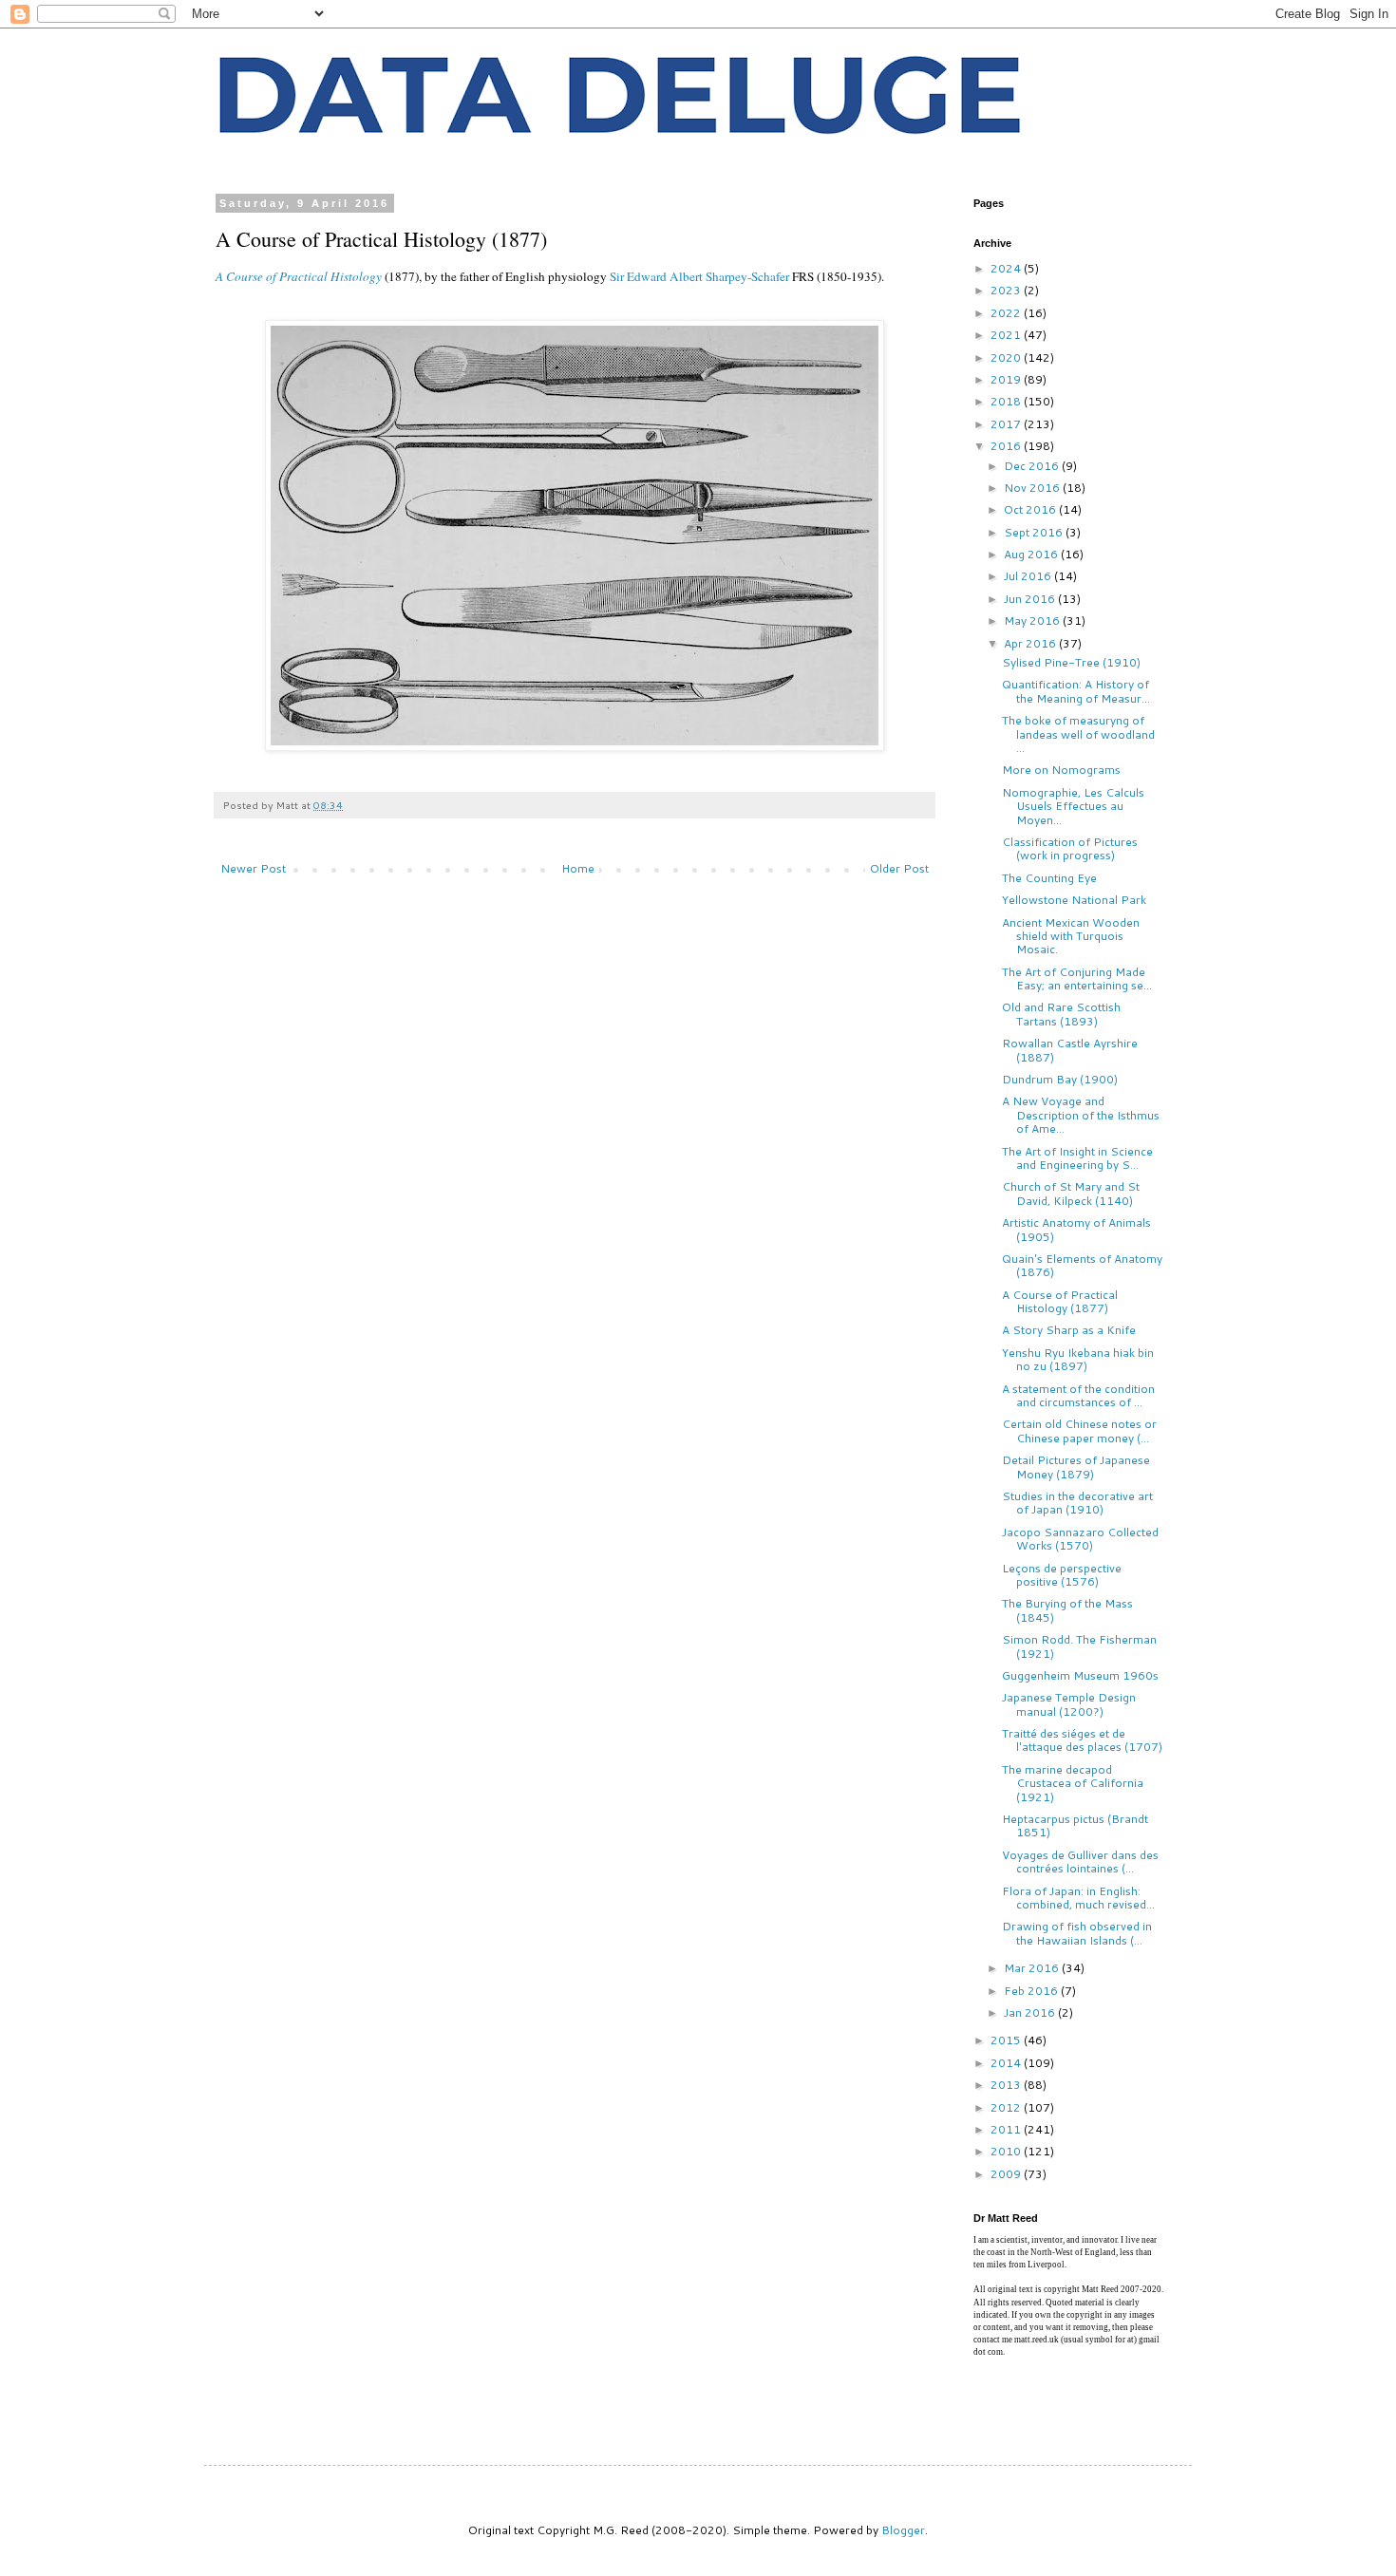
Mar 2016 (1033, 1968)
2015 (1007, 2040)
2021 (1007, 335)
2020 (1007, 357)
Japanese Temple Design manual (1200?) (1069, 1704)
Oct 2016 (1031, 509)
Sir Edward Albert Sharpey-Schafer (699, 276)
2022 (1007, 313)
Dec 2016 (1033, 466)
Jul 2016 (1029, 576)
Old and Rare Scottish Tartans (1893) (1061, 1014)
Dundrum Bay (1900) (1060, 1079)
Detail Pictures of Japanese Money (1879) (1076, 1467)
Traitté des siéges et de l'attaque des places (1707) (1082, 1740)
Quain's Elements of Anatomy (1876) (1082, 1265)
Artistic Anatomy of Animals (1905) (1076, 1229)
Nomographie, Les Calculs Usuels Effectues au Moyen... (1073, 806)
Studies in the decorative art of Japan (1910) (1077, 1503)
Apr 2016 (1031, 643)
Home (578, 868)
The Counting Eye (1049, 878)
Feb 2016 (1032, 1991)
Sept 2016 (1035, 532)
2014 (1007, 2063)
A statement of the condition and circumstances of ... (1078, 1395)
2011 (1007, 2129)
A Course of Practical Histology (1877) (1060, 1301)
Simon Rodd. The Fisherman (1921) (1079, 1646)
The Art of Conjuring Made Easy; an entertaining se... (1077, 978)
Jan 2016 (1031, 2012)
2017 (1007, 424)
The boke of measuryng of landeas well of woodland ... (1078, 734)
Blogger (903, 2530)
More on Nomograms (1061, 770)
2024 (1007, 268)
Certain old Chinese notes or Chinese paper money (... (1079, 1430)
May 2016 (1033, 620)
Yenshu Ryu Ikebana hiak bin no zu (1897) (1078, 1359)
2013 (1007, 2085)
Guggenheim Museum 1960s (1080, 1675)
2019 (1007, 379)
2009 (1007, 2174)
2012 (1007, 2107)
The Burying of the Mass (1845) (1067, 1610)
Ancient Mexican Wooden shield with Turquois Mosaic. (1071, 936)
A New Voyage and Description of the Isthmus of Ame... (1081, 1115)
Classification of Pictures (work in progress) (1070, 848)
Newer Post (253, 868)
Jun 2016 (1031, 599)
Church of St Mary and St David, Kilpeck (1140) (1071, 1193)
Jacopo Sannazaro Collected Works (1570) (1080, 1539)
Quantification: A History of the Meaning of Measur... (1076, 691)
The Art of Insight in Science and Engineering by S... (1077, 1158)
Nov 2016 (1033, 488)
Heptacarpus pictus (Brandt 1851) (1075, 1825)
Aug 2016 (1032, 554)
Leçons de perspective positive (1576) (1062, 1575)
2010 (1007, 2151)
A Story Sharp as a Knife (1069, 1330)
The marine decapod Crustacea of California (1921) (1073, 1783)
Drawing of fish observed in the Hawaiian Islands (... (1077, 1933)
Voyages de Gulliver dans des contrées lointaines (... (1080, 1861)
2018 (1007, 401)
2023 (1007, 290)
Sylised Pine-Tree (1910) (1071, 662)
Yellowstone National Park (1074, 900)
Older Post (899, 868)
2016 (1007, 446)
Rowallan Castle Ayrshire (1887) (1070, 1050)
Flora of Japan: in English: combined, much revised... (1078, 1898)
